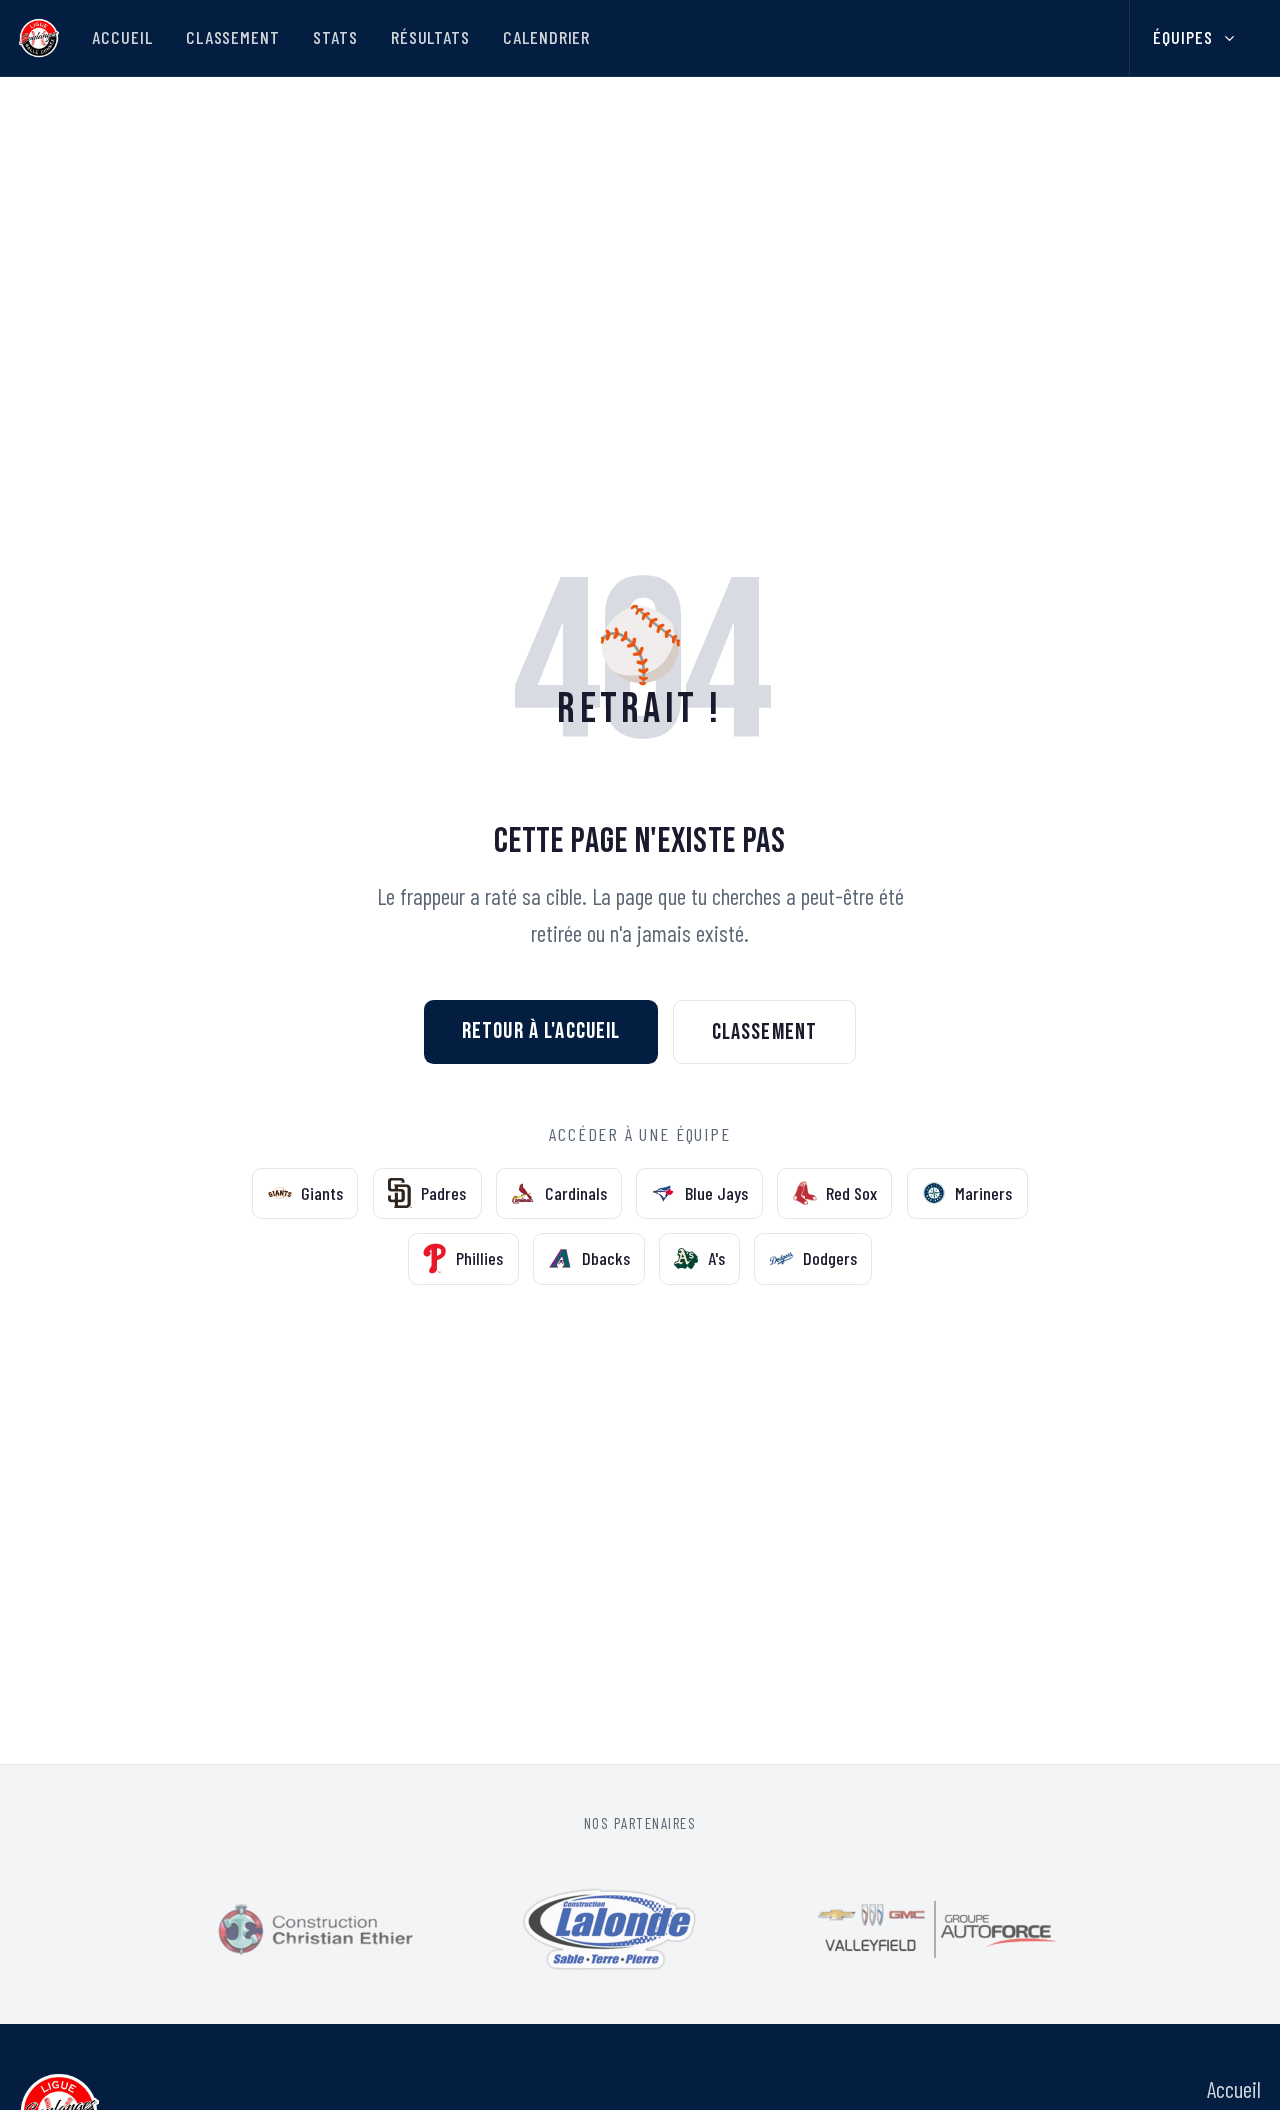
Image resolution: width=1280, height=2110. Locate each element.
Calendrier (546, 37)
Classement (233, 37)
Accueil (122, 37)
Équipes (1182, 37)
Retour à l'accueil (541, 1031)
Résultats (430, 37)
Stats (335, 37)
